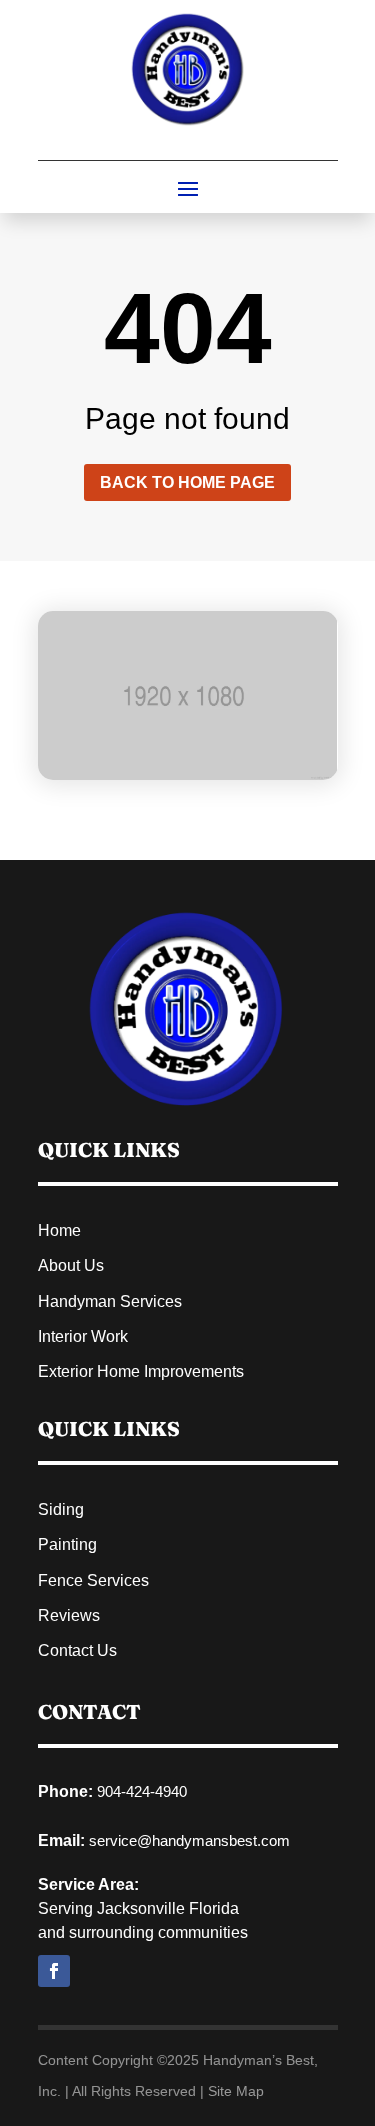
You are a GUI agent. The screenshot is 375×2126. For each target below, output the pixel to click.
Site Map (236, 2091)
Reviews (69, 1615)
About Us (71, 1265)
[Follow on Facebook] (54, 1971)
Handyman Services (110, 1301)
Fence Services (93, 1580)
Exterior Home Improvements (141, 1371)
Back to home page (187, 482)
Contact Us (77, 1650)
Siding (61, 1509)
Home (59, 1230)
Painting (67, 1544)
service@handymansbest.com (189, 1840)
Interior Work (83, 1336)
